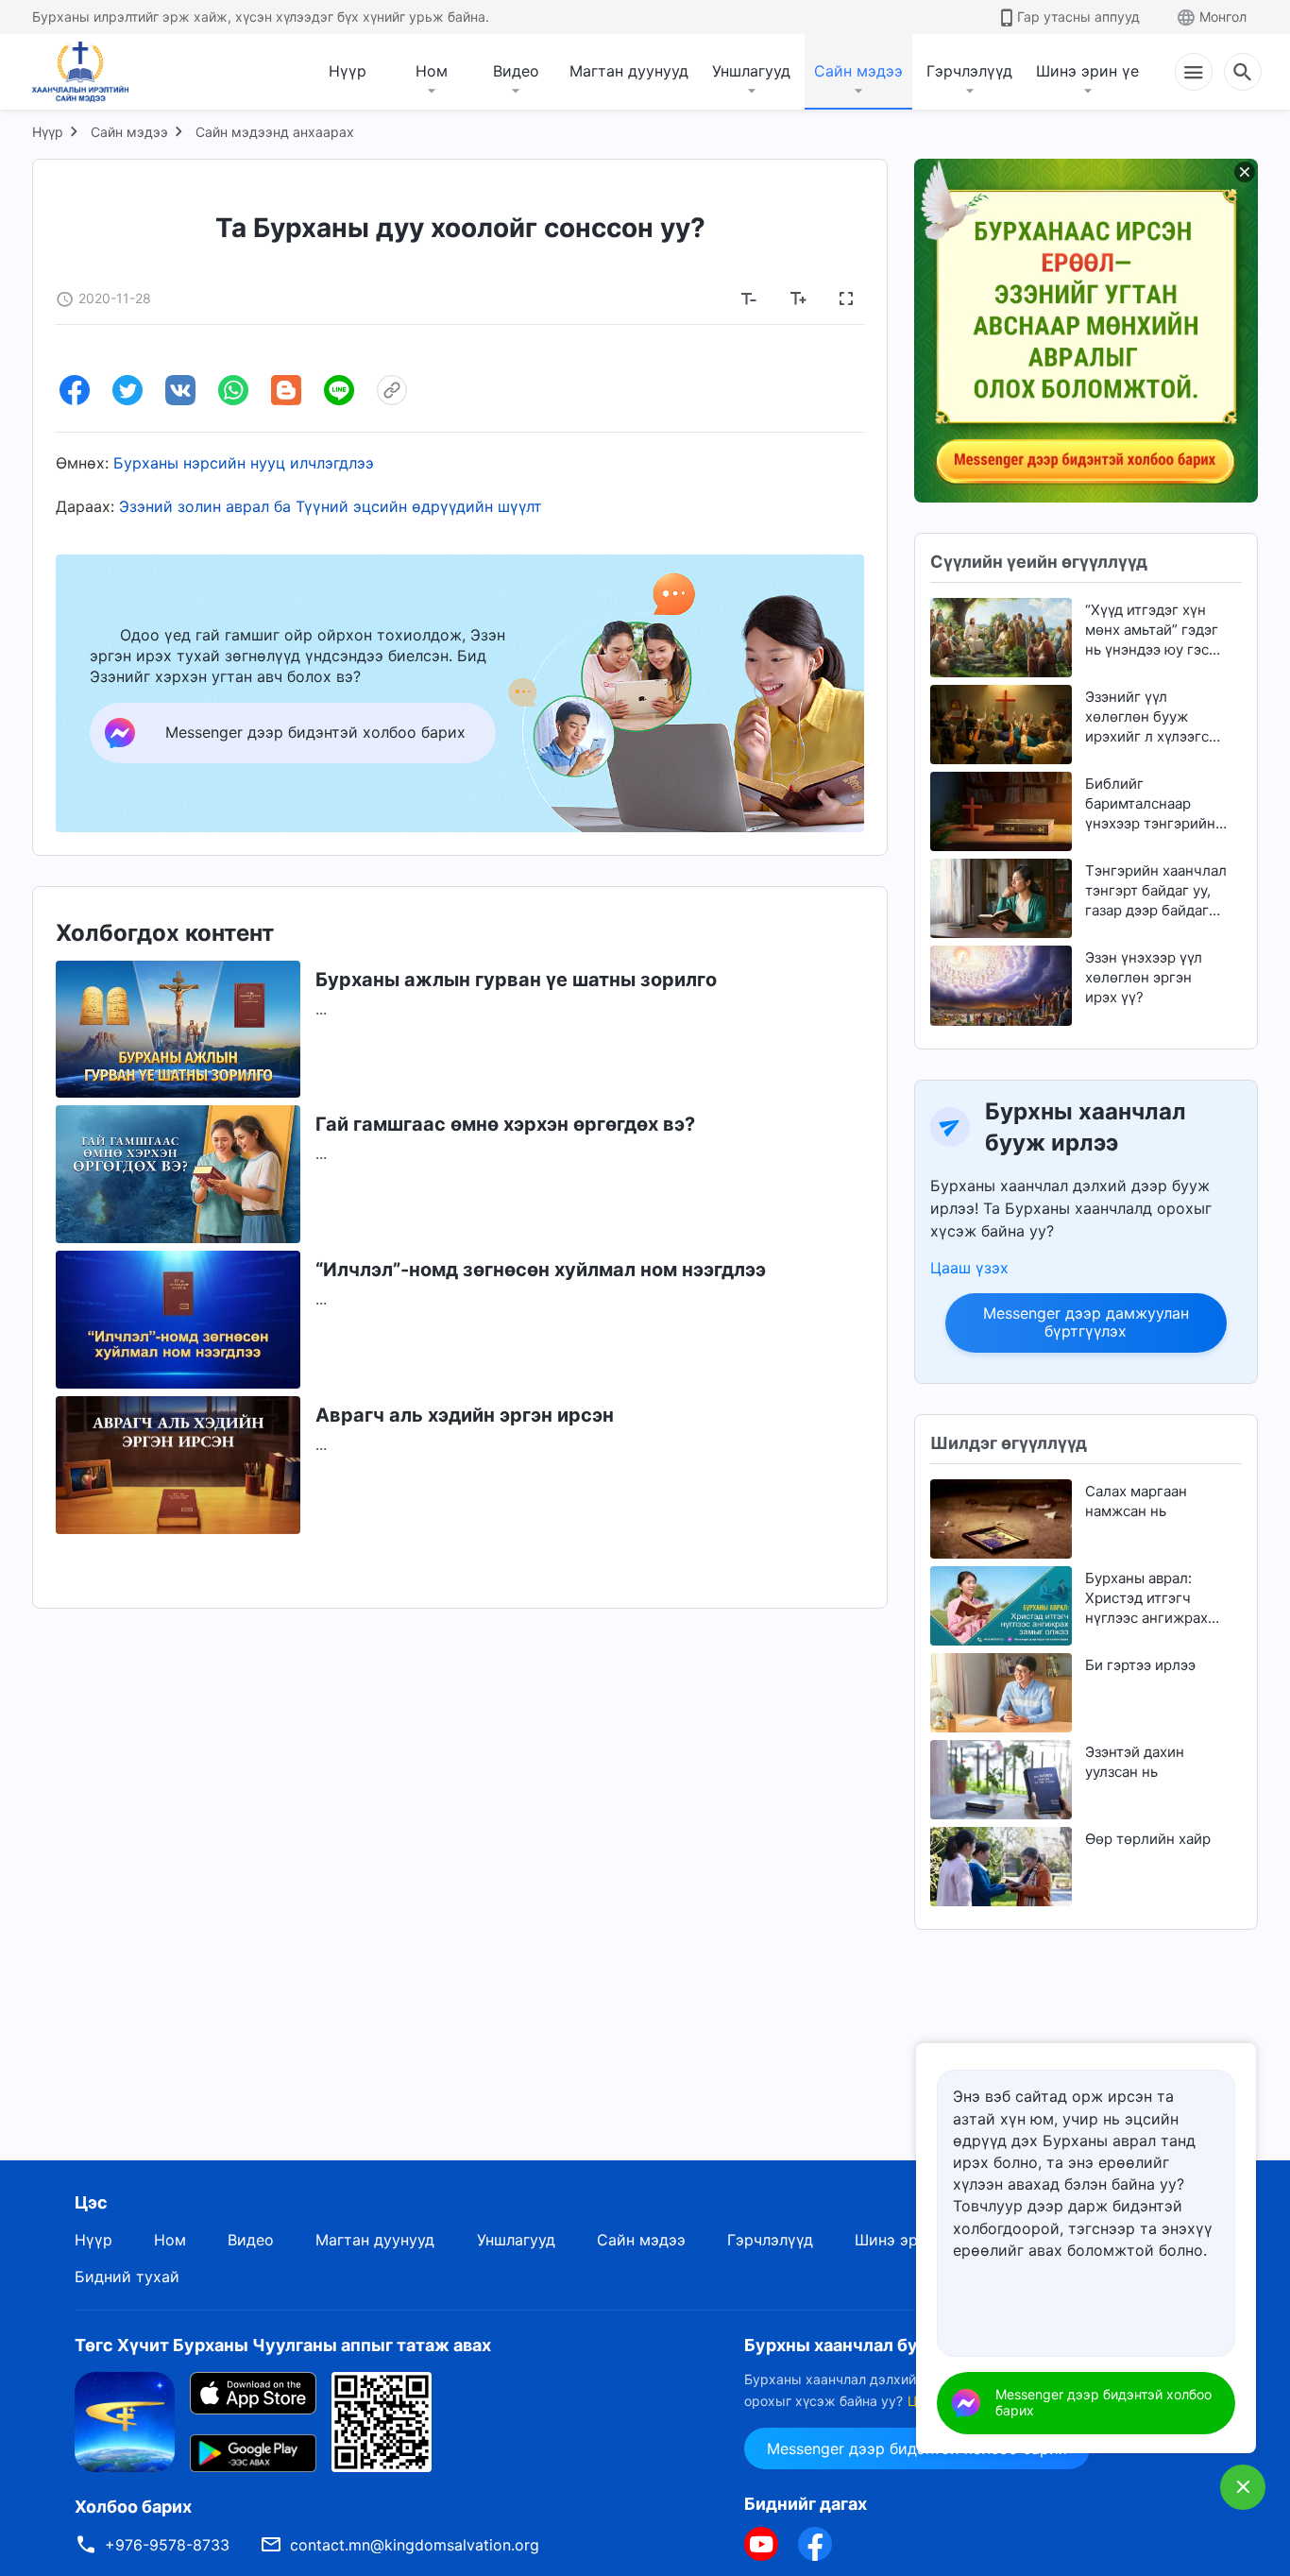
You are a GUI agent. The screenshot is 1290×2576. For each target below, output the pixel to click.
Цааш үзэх (969, 1268)
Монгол (1223, 17)
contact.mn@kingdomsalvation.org (415, 2545)
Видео (516, 71)
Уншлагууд (751, 71)
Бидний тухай (127, 2277)
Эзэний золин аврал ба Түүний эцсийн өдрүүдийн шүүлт (331, 506)
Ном (432, 71)
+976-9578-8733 (167, 2545)
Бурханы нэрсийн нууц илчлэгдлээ (244, 463)
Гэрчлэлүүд (969, 71)
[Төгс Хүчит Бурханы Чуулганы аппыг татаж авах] (125, 2421)
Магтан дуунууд (629, 71)
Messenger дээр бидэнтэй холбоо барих (1103, 2402)
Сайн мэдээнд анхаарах (275, 132)
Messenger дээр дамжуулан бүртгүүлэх (1086, 1322)
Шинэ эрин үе (1087, 71)
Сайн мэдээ (858, 71)
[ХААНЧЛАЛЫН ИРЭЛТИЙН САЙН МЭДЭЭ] (87, 72)
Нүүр (348, 71)
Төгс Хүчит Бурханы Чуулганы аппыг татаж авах (283, 2345)
